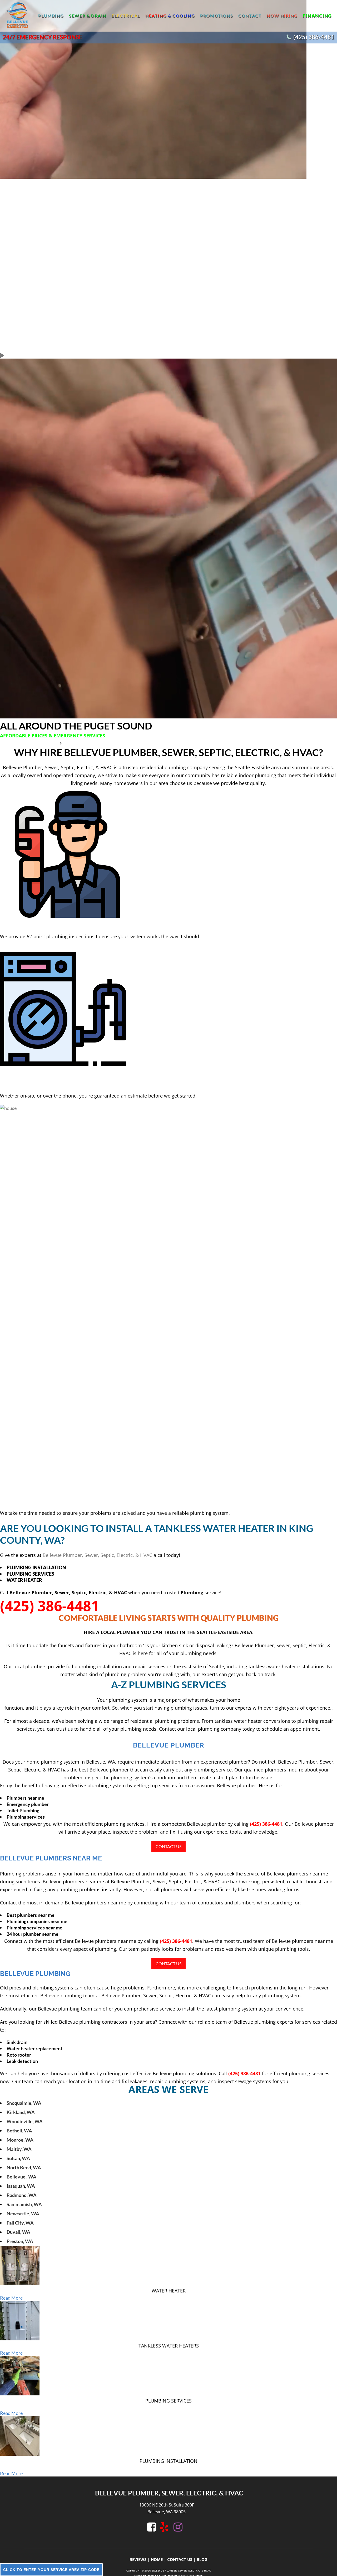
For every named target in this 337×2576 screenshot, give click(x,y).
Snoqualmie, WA (24, 2103)
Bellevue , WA (21, 2177)
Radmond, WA (22, 2195)
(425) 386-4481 (314, 37)
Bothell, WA (19, 2131)
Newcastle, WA (23, 2213)
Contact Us (168, 1846)
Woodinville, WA (25, 2121)
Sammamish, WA (24, 2204)
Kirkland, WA (21, 2112)
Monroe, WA (20, 2140)
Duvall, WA (18, 2232)
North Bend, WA (24, 2167)
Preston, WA (20, 2241)
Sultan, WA (18, 2158)
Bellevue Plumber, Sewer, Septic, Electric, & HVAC (97, 1555)
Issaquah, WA (21, 2186)
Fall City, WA (20, 2223)
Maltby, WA (19, 2149)
